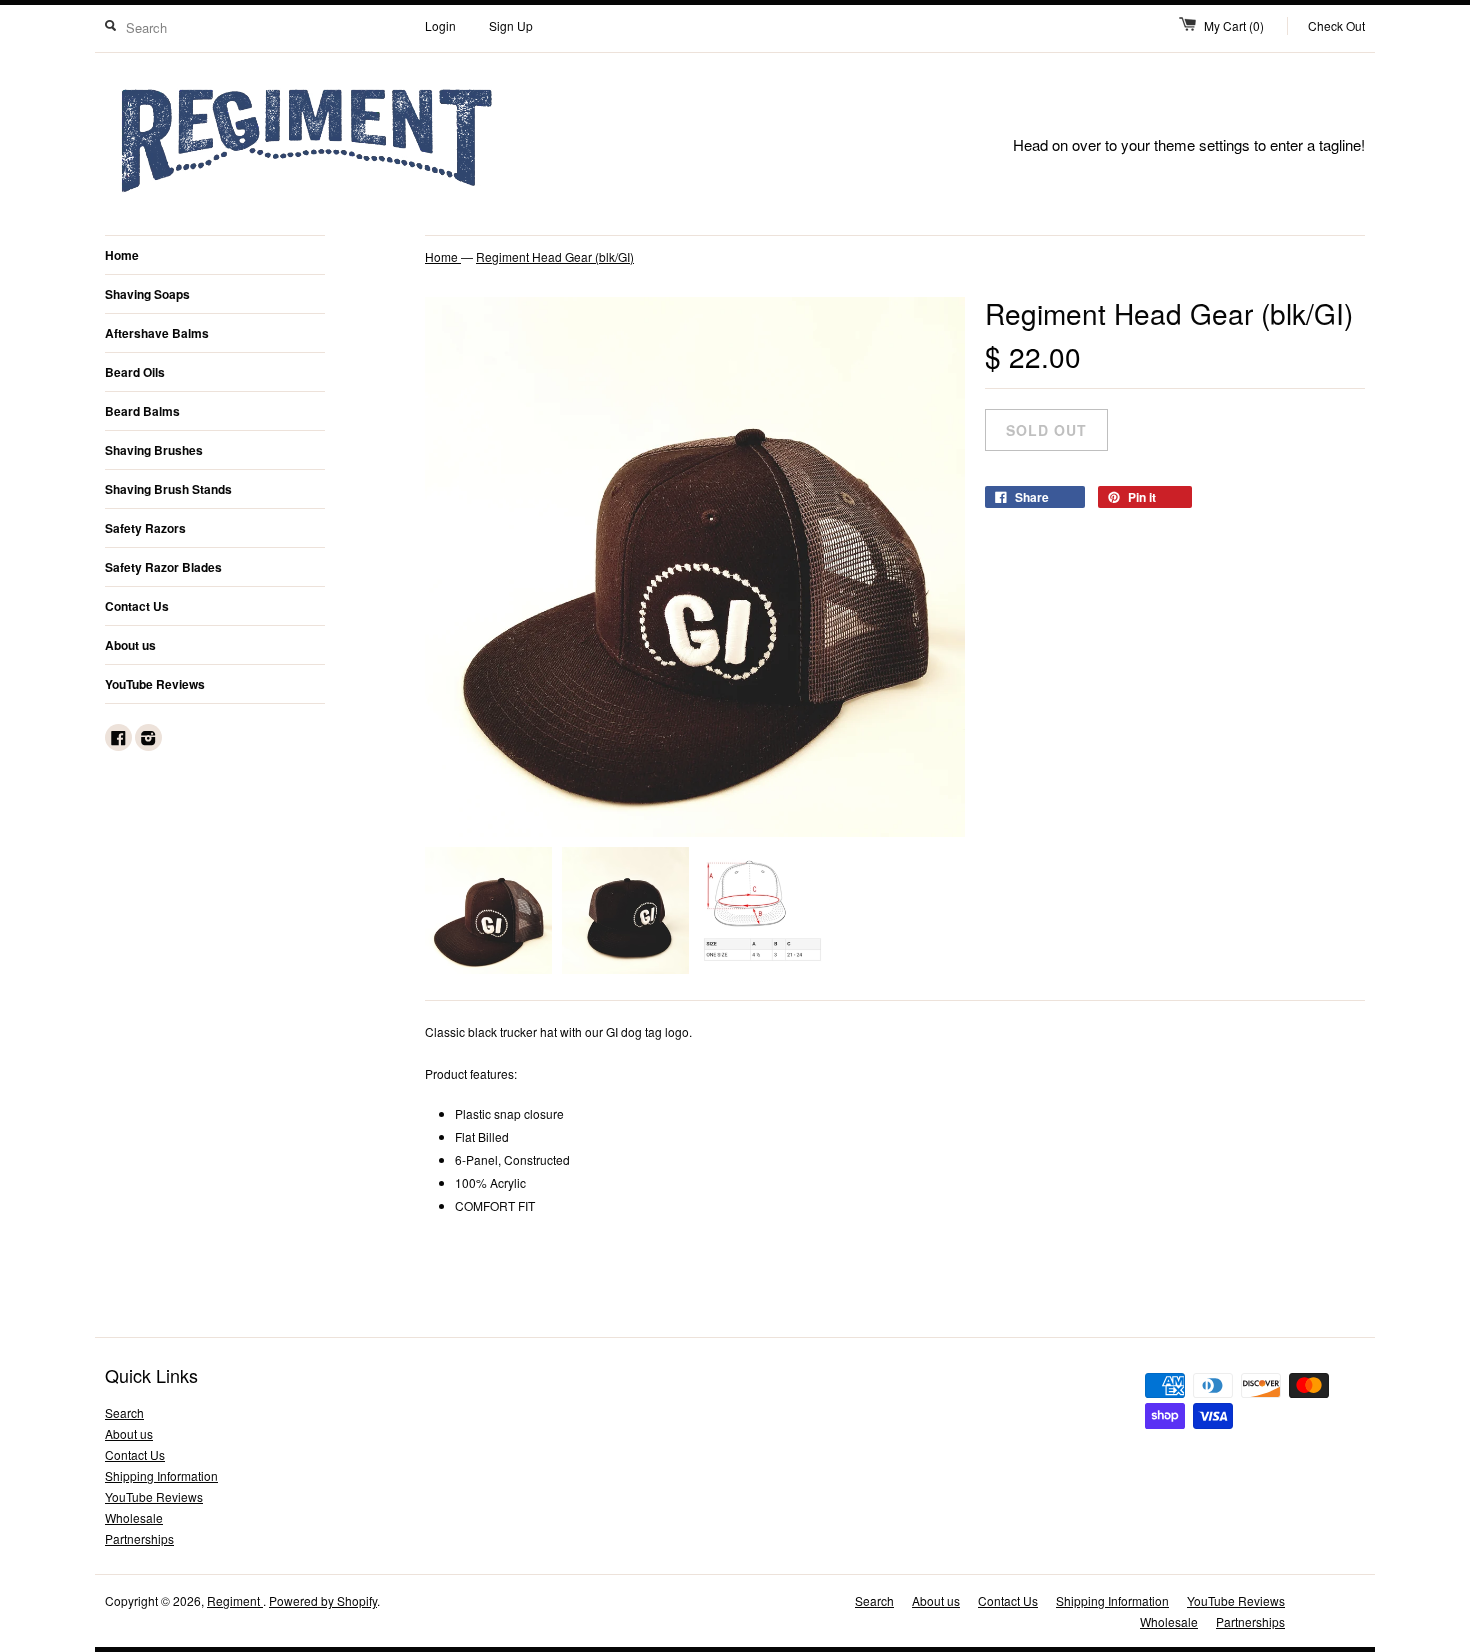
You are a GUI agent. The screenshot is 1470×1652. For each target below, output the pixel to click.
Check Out (1336, 25)
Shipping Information (161, 1475)
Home (122, 255)
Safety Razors (145, 528)
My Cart (1234, 25)
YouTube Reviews (155, 684)
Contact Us (137, 606)
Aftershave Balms (157, 333)
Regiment (235, 1600)
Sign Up (511, 25)
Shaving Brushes (154, 450)
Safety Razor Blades (163, 567)
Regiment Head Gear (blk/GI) (555, 256)
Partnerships (139, 1538)
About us (130, 645)
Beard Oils (135, 372)
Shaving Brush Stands (168, 489)
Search (124, 1412)
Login (440, 25)
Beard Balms (142, 411)
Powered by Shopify (323, 1600)
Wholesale (134, 1517)
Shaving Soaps (147, 294)
